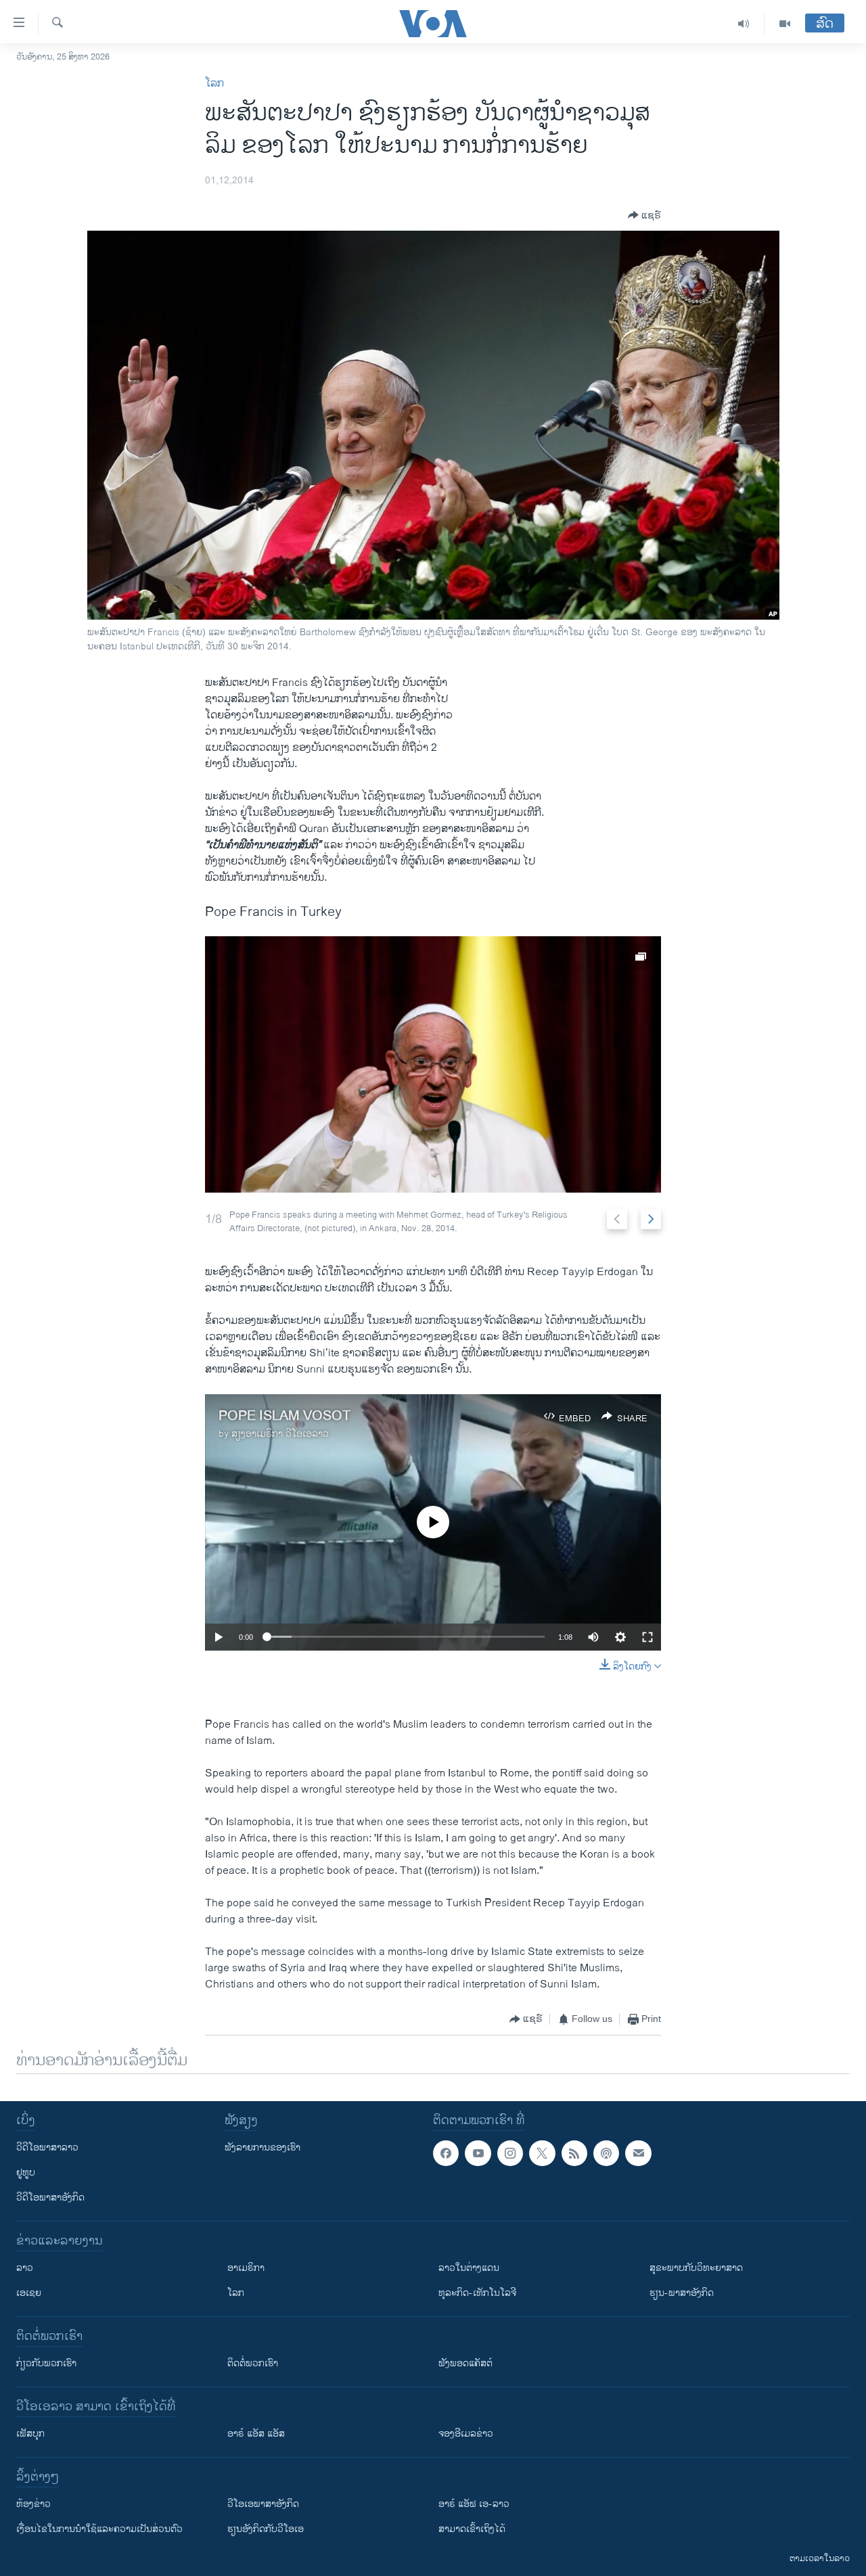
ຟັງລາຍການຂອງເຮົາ (263, 2147)
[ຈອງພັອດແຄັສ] (638, 2153)
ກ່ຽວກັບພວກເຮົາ (46, 2363)
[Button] (644, 215)
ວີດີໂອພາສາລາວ (47, 2147)
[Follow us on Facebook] (446, 2153)
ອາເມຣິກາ (246, 2268)
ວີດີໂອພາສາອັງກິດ (50, 2198)
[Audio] (744, 24)
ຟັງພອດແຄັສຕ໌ (465, 2363)
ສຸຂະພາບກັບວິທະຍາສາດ (696, 2268)
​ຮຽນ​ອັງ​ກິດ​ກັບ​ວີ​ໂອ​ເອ (266, 2529)
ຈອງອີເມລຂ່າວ (466, 2434)
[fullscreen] (647, 1637)
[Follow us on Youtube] (478, 2153)
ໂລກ (214, 84)
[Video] (785, 24)
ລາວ (25, 2268)
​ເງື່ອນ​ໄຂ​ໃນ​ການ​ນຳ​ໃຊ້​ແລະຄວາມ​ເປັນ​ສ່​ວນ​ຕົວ (99, 2529)
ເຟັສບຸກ (30, 2434)
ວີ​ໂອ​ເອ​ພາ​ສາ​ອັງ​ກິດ (263, 2504)
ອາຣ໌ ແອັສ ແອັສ (256, 2434)
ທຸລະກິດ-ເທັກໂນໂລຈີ (477, 2293)
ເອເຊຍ (29, 2293)
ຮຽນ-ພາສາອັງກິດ (682, 2293)
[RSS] (574, 2153)
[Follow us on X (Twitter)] (542, 2153)
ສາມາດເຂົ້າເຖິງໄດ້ (472, 2529)
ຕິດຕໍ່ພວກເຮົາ (253, 2363)
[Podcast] (606, 2153)
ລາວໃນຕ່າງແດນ (469, 2268)
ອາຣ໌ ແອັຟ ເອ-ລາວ (474, 2504)
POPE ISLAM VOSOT (284, 1416)
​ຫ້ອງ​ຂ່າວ (33, 2504)
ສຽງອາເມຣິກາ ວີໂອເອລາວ (280, 1434)
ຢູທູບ (26, 2172)
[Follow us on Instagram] (510, 2153)
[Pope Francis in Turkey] (433, 1064)
